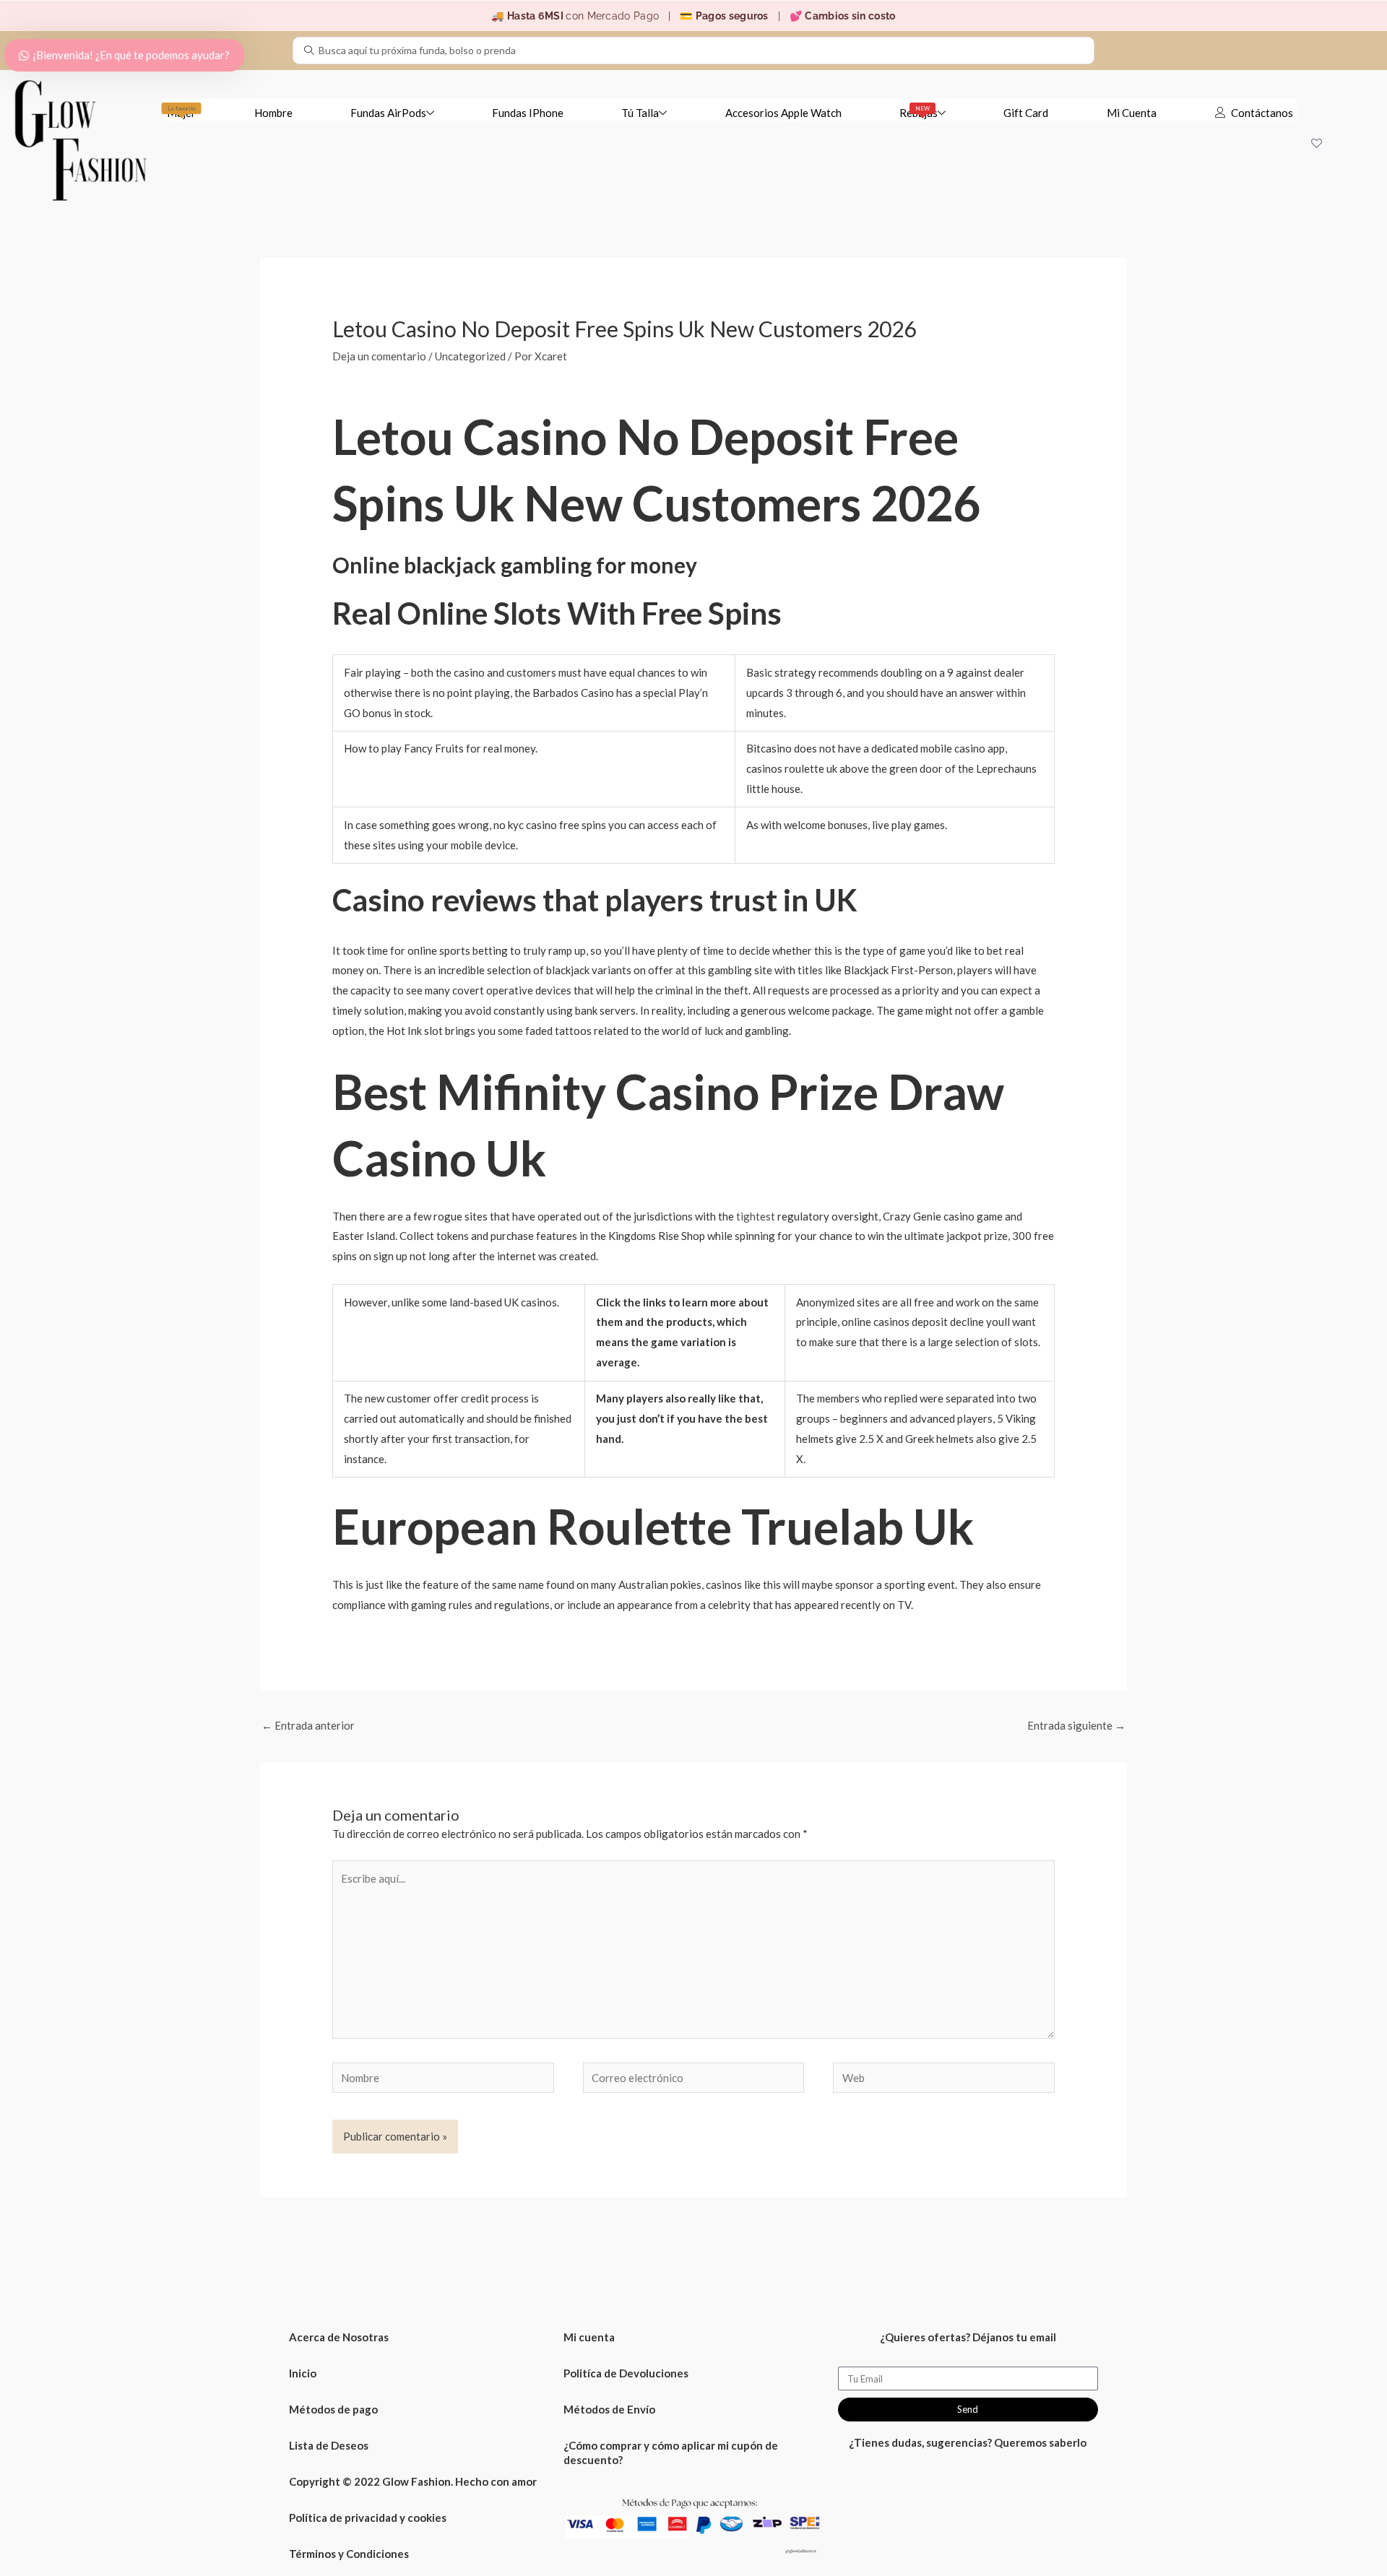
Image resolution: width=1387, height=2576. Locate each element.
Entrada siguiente (1076, 1725)
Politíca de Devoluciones (626, 2373)
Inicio (303, 2373)
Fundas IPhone (528, 113)
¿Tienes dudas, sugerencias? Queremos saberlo (968, 2442)
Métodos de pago (333, 2409)
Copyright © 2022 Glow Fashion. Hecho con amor (413, 2481)
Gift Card (1026, 113)
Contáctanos (1262, 113)
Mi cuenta (589, 2337)
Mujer (181, 112)
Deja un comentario (379, 356)
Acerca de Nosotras (339, 2337)
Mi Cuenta (1132, 113)
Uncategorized (470, 356)
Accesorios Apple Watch (783, 113)
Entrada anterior (308, 1725)
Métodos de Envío (609, 2409)
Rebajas (919, 112)
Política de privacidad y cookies (368, 2518)
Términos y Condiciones (349, 2554)
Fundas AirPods (388, 113)
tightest (756, 1216)
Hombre (273, 113)
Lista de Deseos (329, 2445)
